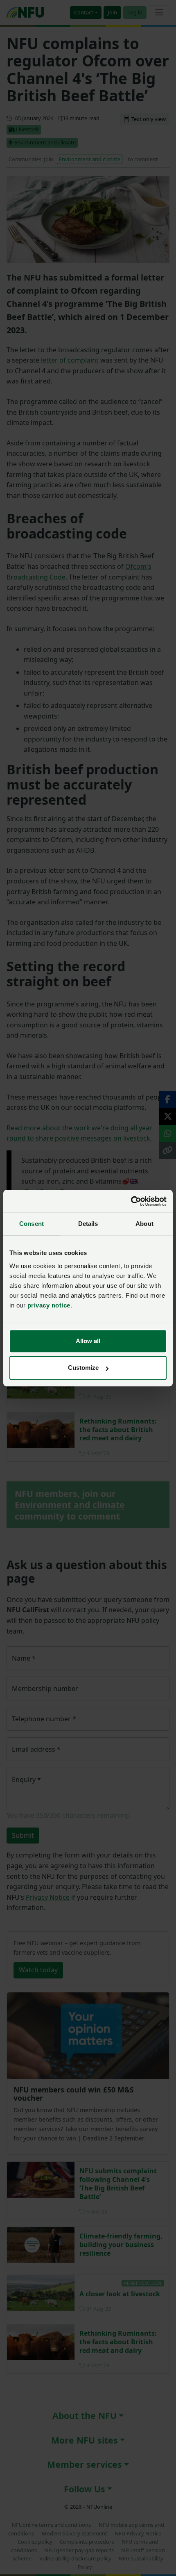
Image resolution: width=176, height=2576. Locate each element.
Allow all (88, 1341)
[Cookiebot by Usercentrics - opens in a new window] (131, 1201)
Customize (83, 1368)
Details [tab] (88, 1224)
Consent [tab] (32, 1224)
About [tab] (144, 1224)
